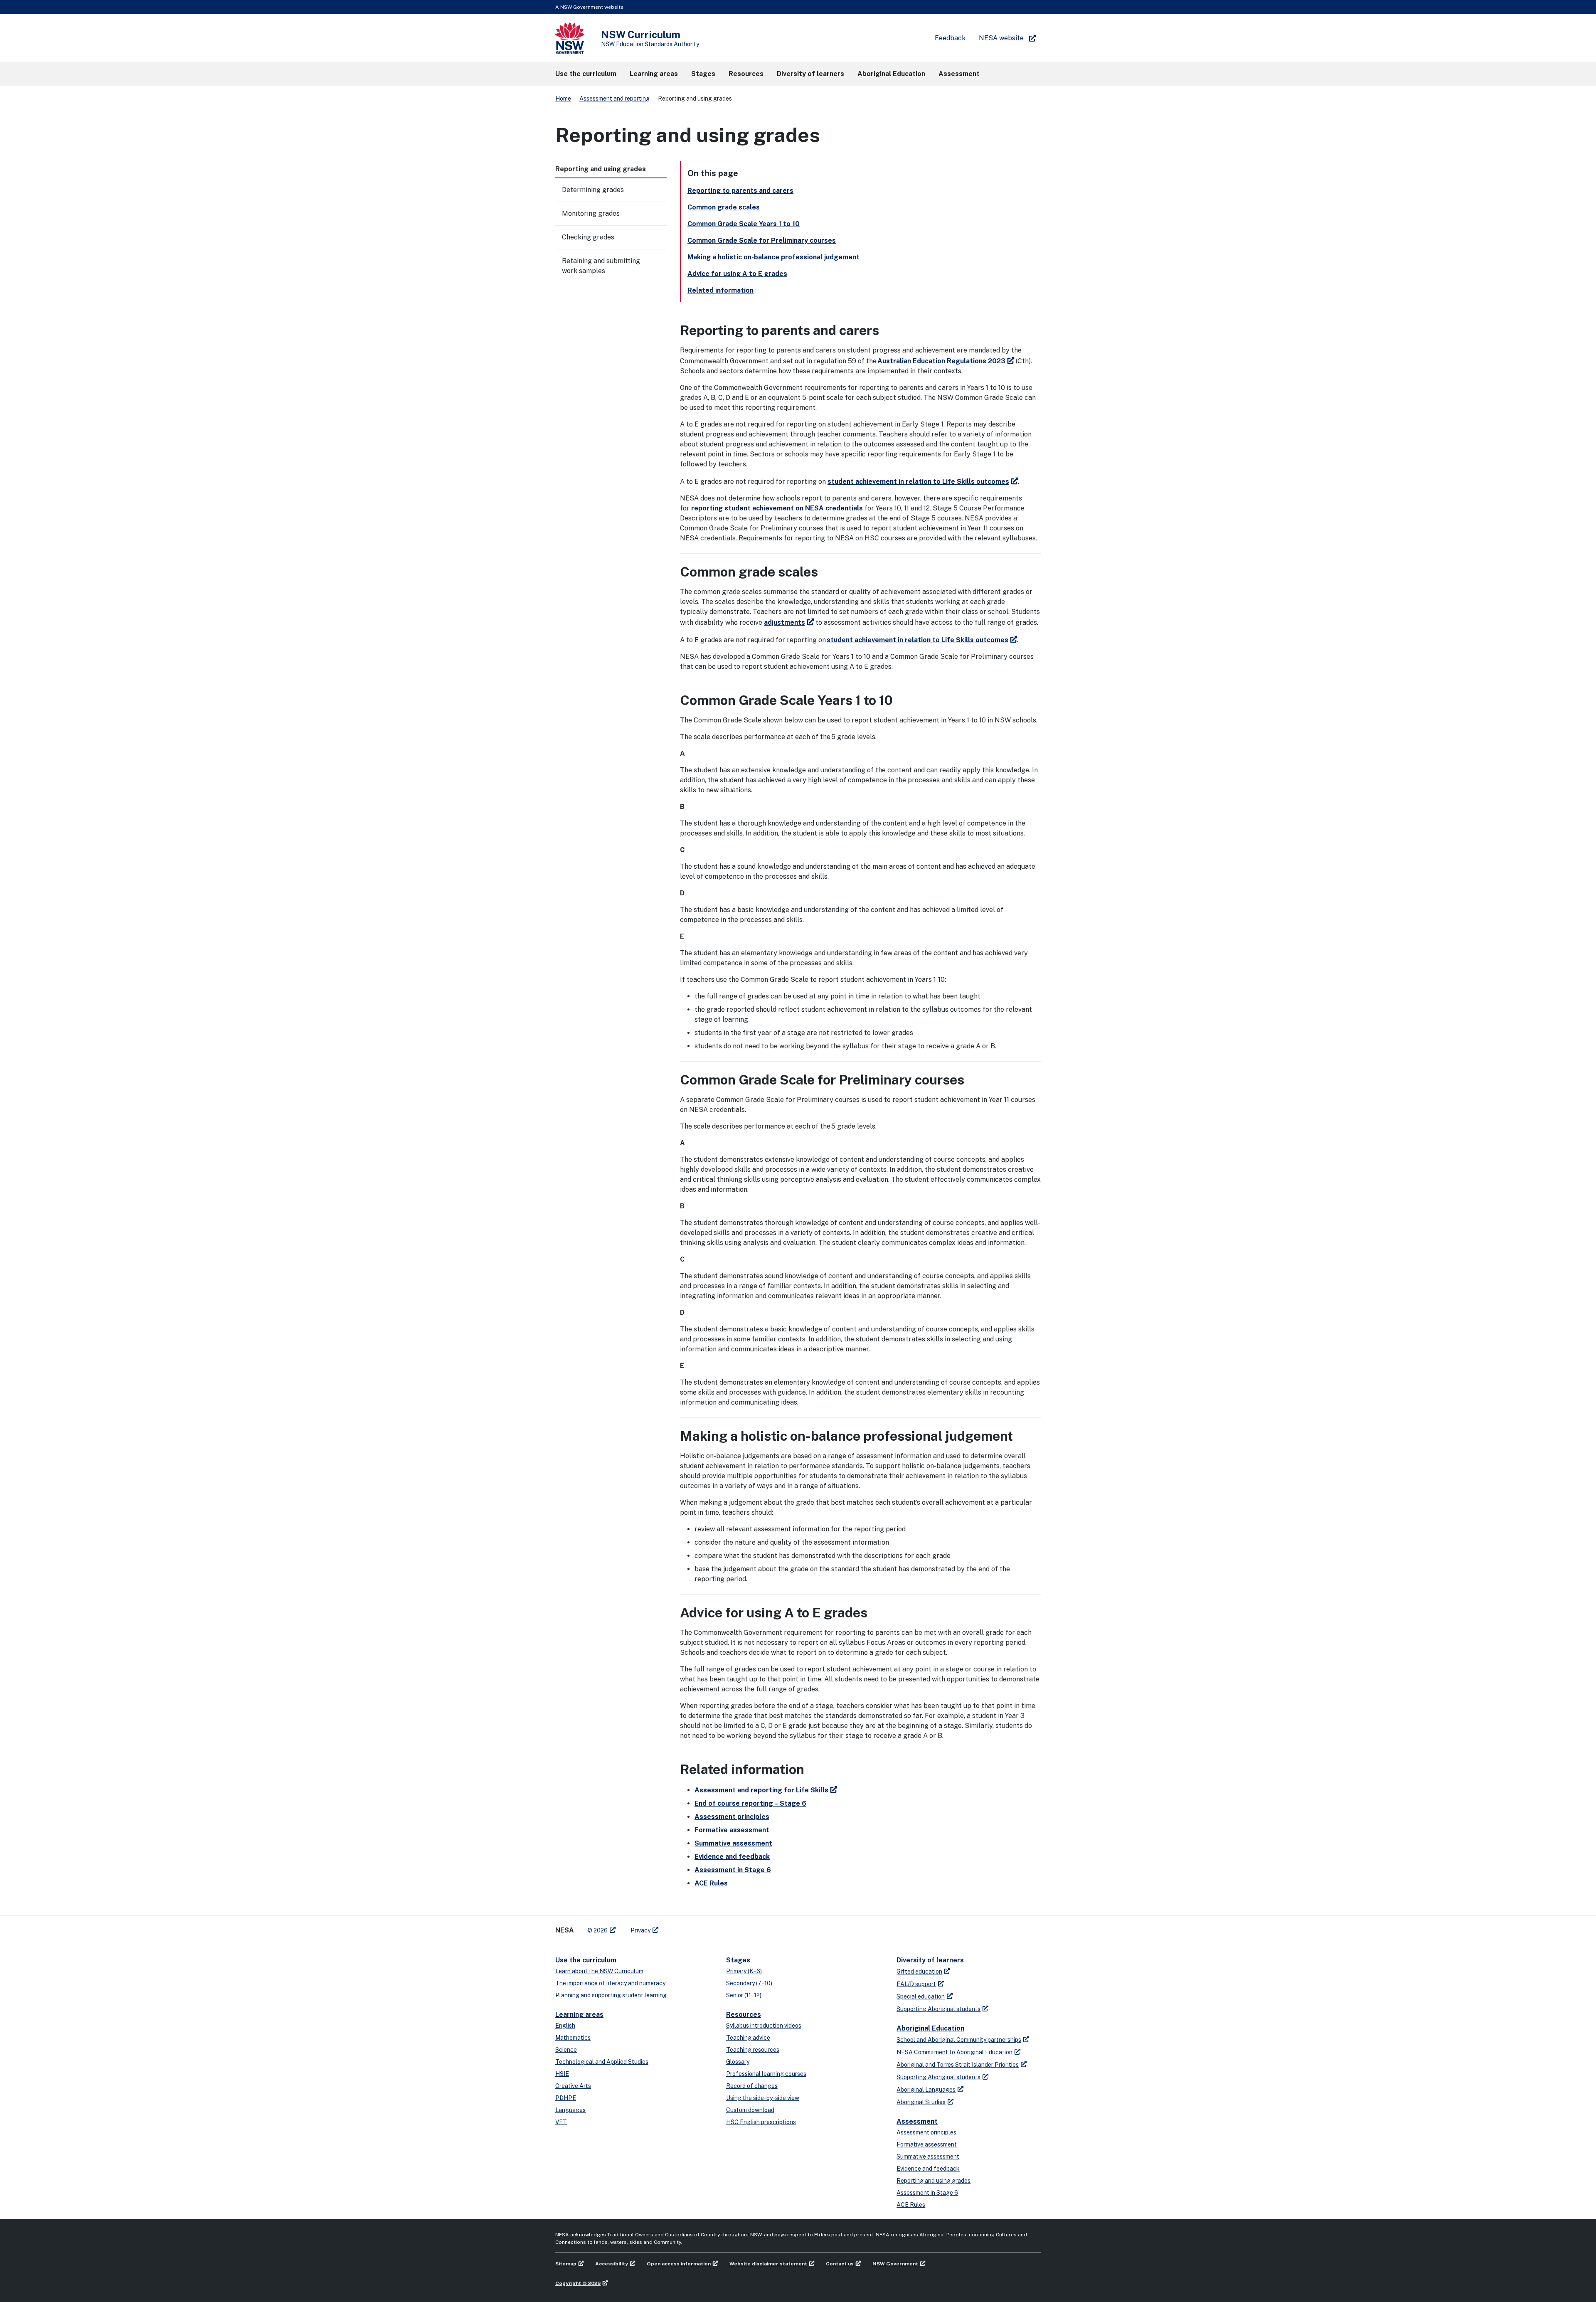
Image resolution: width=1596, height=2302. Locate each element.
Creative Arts (573, 2086)
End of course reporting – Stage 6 (750, 1803)
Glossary (738, 2062)
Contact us (840, 2264)
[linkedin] (682, 1927)
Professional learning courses (766, 2074)
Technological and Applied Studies (602, 2062)
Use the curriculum (586, 1960)
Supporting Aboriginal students (938, 2009)
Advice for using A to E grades (737, 274)
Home (563, 99)
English (565, 2026)
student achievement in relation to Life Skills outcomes (918, 482)
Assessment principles (732, 1817)
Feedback (950, 38)
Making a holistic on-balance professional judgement (773, 257)
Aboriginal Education (930, 2028)
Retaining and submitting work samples (601, 266)
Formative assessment (732, 1830)
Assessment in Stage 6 (733, 1870)
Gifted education (919, 1972)
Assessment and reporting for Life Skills (761, 1790)
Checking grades (588, 237)
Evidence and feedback (732, 1857)
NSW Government (895, 2264)
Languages (570, 2110)
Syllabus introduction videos (764, 2026)
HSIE (562, 2074)
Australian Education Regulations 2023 (941, 361)
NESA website (1001, 38)
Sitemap (566, 2264)
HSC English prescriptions (761, 2122)
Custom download (750, 2110)
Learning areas (579, 2015)
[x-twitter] (674, 1927)
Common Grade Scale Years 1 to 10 (744, 224)
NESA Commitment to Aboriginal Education (954, 2052)
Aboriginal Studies (921, 2102)
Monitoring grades (591, 213)
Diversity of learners (930, 1960)
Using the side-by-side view (763, 2098)
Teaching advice (748, 2038)
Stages (738, 1960)
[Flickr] (707, 1927)
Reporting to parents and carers (740, 191)
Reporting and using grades (933, 2181)
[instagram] (699, 1927)
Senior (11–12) (744, 1995)
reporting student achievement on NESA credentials (777, 508)
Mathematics (573, 2038)
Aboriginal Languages (926, 2090)
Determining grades (593, 190)
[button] (586, 74)
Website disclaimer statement (768, 2264)
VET (561, 2122)
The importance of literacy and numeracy (610, 1983)
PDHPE (566, 2098)
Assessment (917, 2121)
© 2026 (597, 1930)
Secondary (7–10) (749, 1983)
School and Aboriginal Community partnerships (959, 2040)
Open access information (679, 2264)
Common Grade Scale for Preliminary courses (762, 240)
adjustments (784, 622)
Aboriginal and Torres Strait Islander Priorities (958, 2065)
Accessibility (612, 2264)
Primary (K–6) (744, 1971)
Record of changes (752, 2086)
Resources (744, 2015)
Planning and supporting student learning (611, 1995)
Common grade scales (724, 207)
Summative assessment (733, 1843)
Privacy (640, 1930)
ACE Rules (711, 1883)
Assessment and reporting (615, 99)
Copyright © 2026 (578, 2283)
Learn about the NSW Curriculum (599, 1971)
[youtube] (691, 1927)
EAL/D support (916, 1984)
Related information (720, 290)
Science (566, 2050)
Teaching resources (753, 2050)
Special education (921, 1996)
